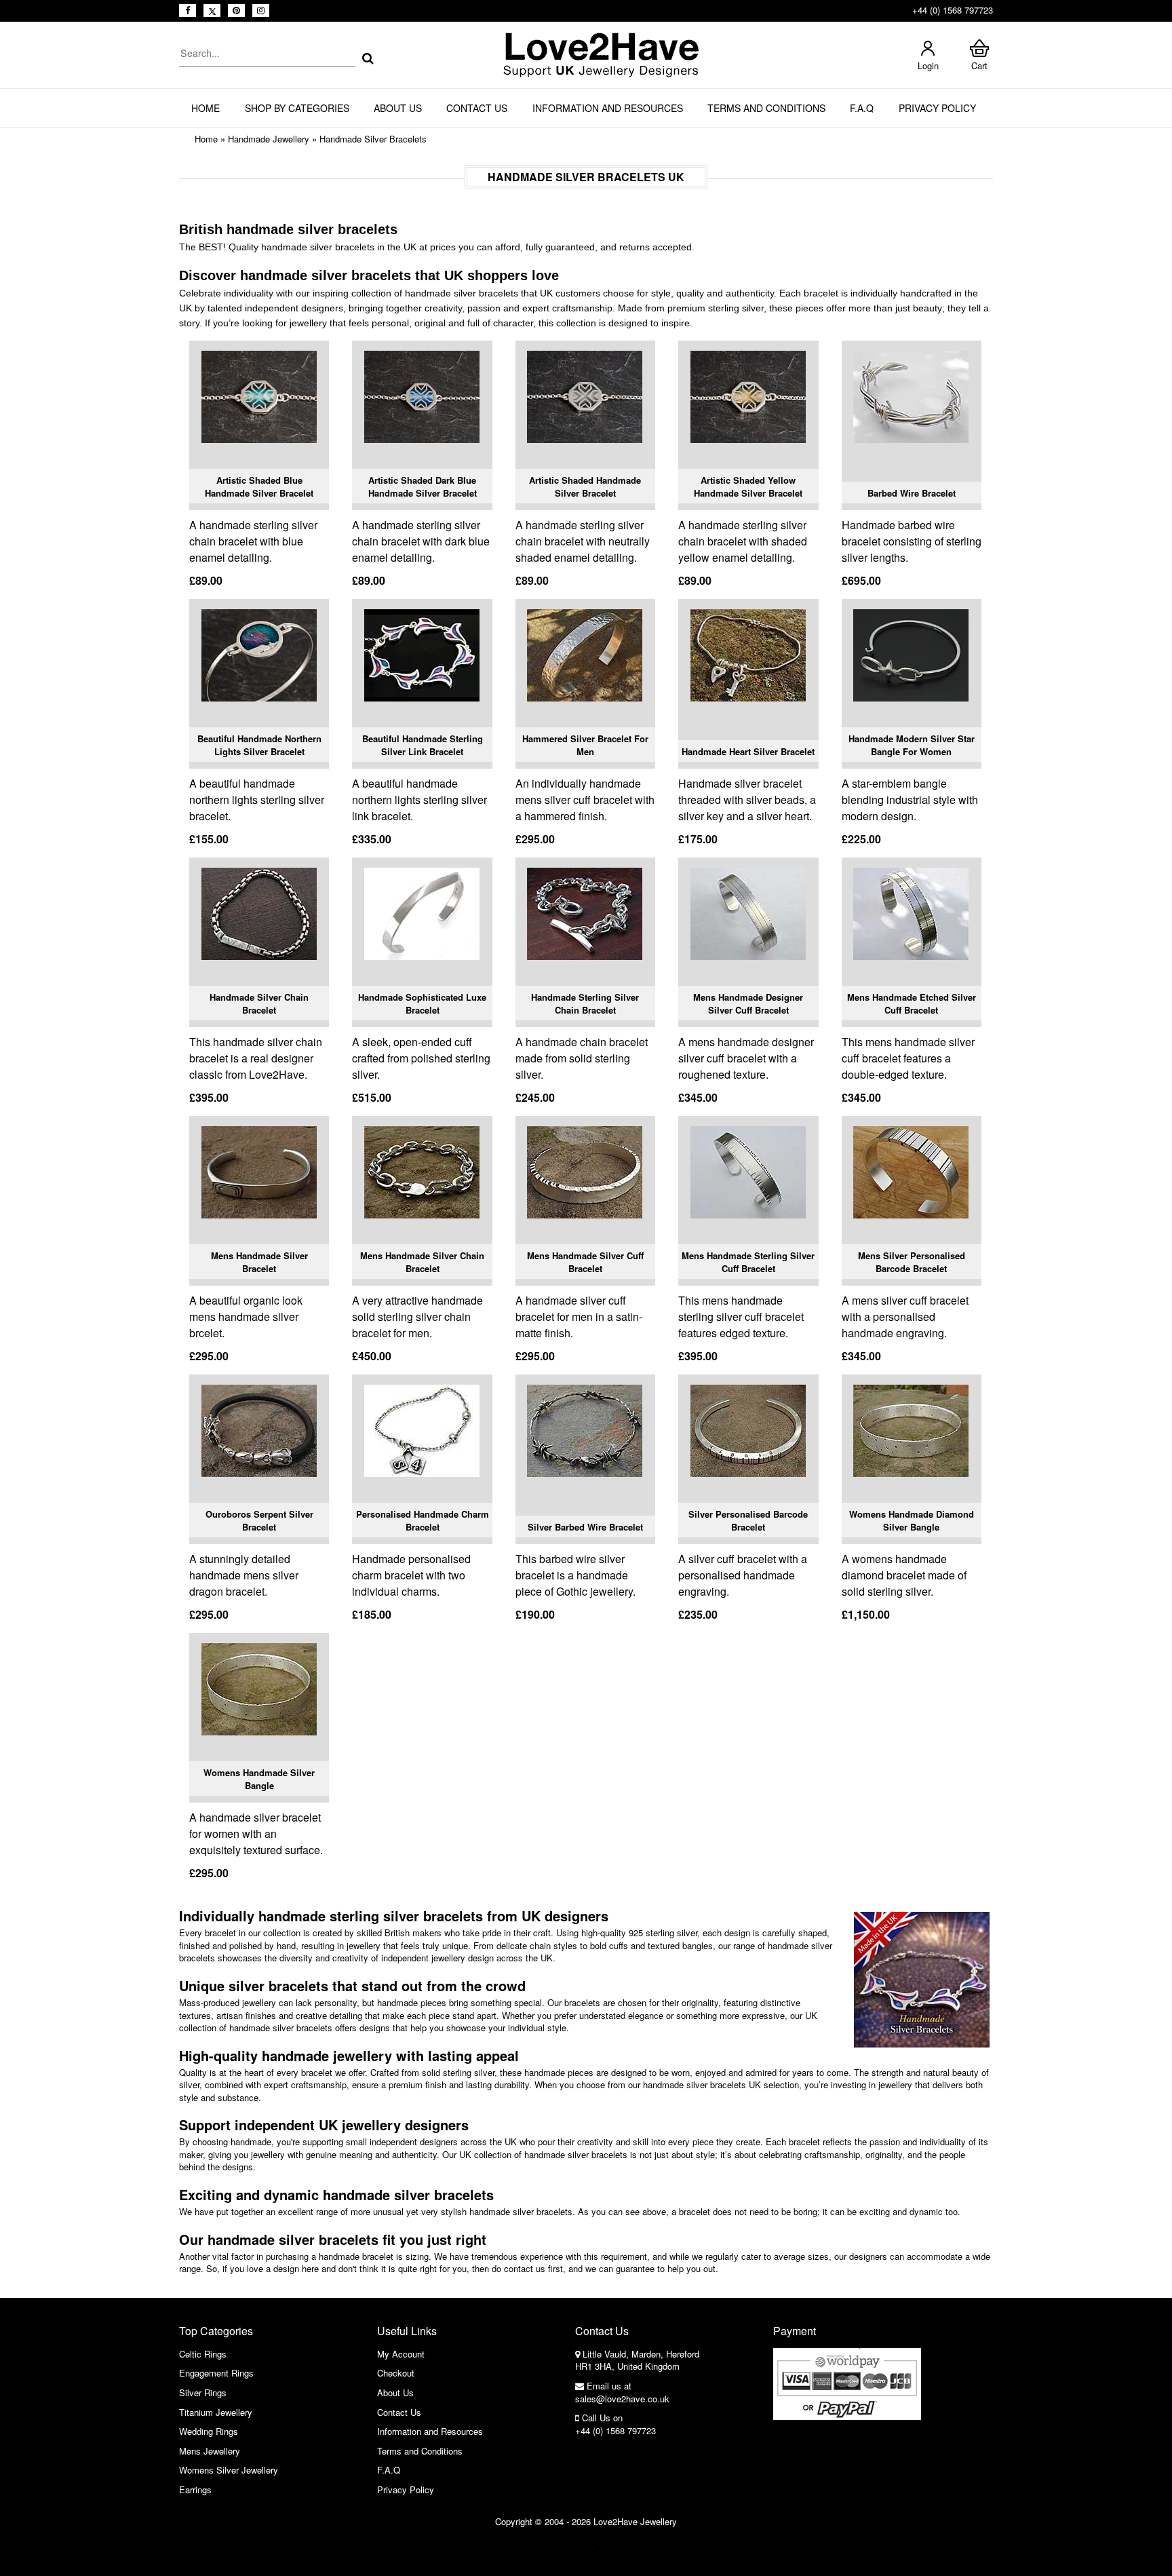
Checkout (396, 2373)
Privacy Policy (937, 108)
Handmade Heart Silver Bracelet (748, 751)
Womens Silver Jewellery (229, 2470)
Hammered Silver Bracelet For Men (585, 745)
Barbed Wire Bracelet (912, 493)
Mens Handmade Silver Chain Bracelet (422, 1262)
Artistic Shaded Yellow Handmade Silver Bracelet (748, 487)
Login (928, 65)
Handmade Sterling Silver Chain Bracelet (585, 1004)
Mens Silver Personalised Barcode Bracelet (912, 1262)
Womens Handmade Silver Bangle (259, 1779)
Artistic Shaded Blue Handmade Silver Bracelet (259, 487)
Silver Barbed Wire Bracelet (585, 1527)
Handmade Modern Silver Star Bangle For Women (912, 745)
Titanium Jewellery (216, 2412)
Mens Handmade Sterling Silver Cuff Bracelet (748, 1262)
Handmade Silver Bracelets (373, 139)
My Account (401, 2354)
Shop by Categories (297, 108)
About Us (398, 108)
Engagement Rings (216, 2373)
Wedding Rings (209, 2431)
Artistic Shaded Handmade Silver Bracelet (585, 487)
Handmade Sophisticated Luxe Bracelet (422, 1004)
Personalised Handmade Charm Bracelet (423, 1521)
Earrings (195, 2490)
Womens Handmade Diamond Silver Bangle (912, 1521)
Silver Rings (203, 2392)
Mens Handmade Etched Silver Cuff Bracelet (912, 1004)
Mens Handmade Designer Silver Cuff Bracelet (748, 1004)
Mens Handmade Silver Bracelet (259, 1262)
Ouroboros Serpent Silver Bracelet (259, 1521)
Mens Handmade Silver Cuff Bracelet (585, 1262)
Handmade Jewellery (269, 139)
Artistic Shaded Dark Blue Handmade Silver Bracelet (423, 487)
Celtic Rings (203, 2354)
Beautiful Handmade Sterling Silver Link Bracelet (423, 745)
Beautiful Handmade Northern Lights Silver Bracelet (259, 745)
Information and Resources (608, 108)
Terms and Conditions (766, 108)
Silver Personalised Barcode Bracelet (748, 1521)
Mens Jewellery (210, 2451)
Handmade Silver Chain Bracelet (259, 1004)
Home (206, 108)
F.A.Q (862, 108)
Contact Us (477, 108)
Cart (979, 65)
